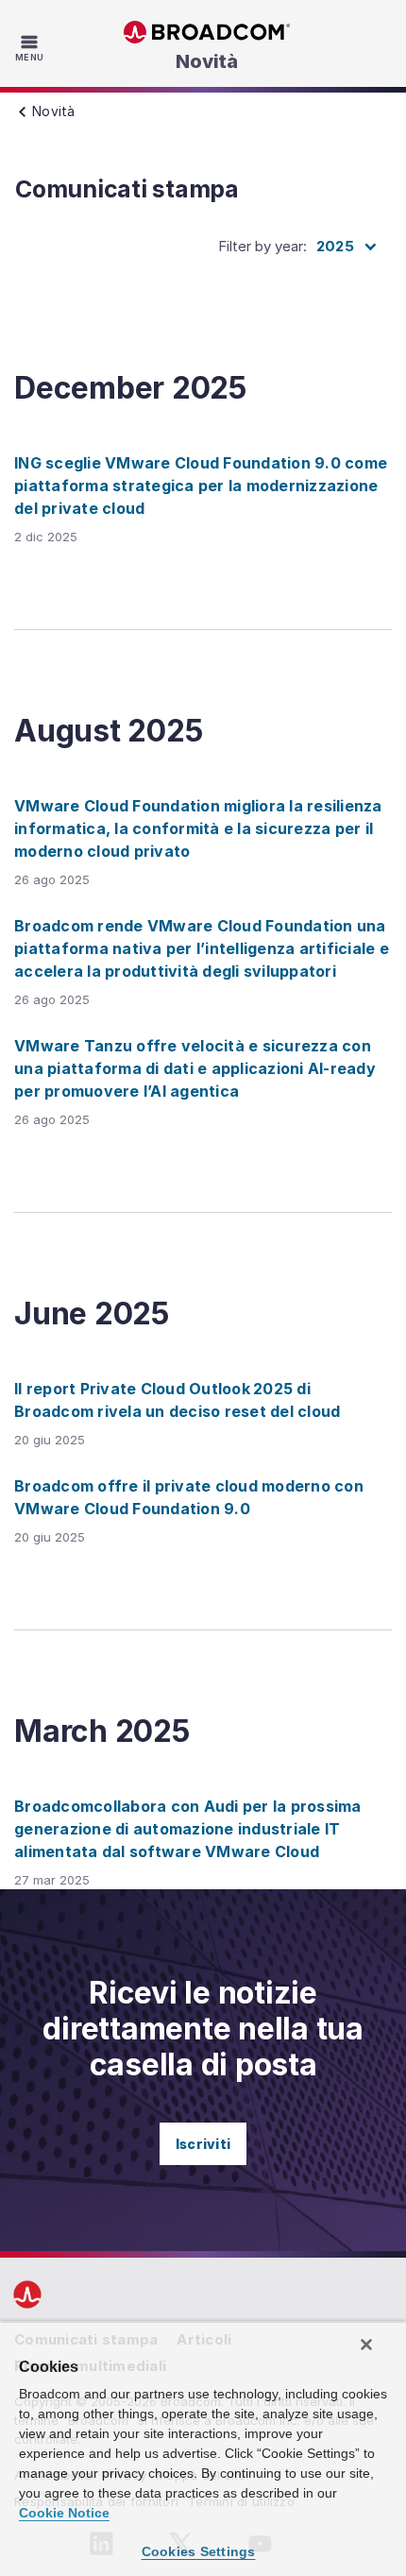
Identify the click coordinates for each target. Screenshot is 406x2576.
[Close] (366, 2345)
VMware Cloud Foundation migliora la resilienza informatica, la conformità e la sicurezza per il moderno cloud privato (198, 828)
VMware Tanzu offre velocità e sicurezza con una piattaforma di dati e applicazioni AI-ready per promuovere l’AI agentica (195, 1068)
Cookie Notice (64, 2513)
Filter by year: (262, 246)
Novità (207, 61)
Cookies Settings (199, 2551)
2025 (335, 246)
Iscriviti (203, 2144)
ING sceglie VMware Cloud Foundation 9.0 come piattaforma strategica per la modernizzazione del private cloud (201, 486)
